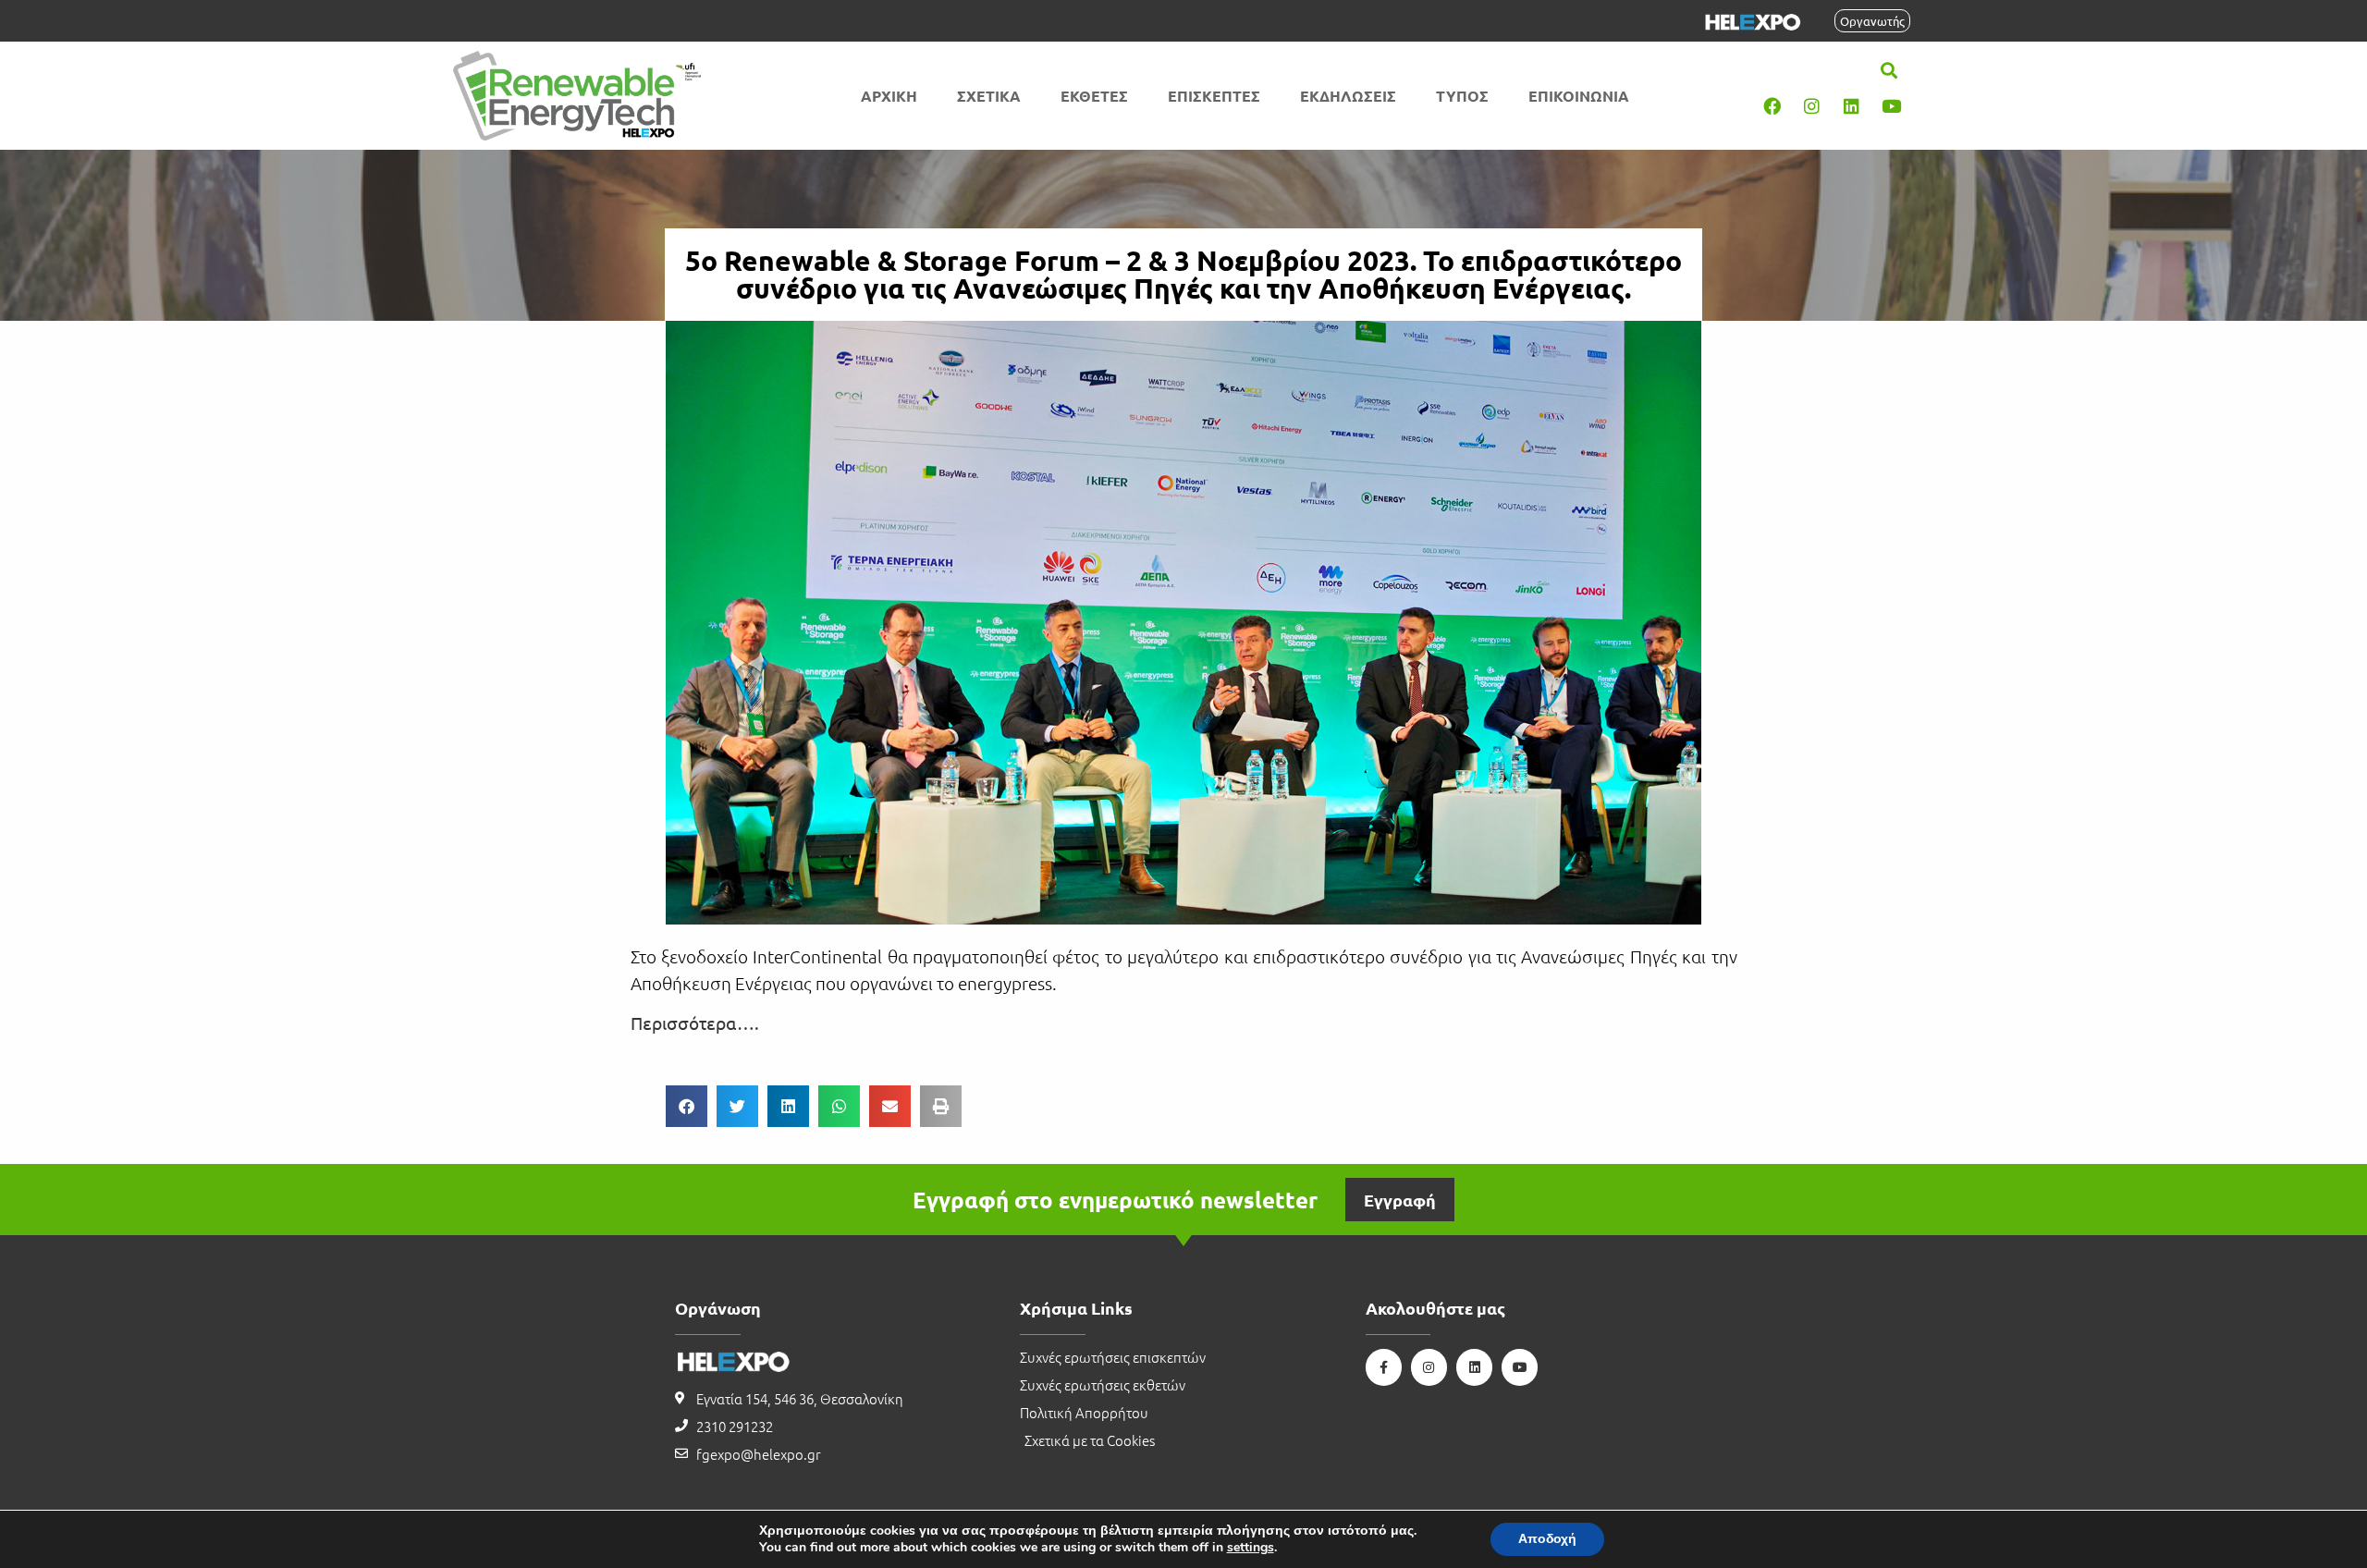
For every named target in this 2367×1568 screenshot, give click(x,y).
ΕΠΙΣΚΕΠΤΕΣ (1214, 96)
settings (1251, 1548)
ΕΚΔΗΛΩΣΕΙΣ (1348, 96)
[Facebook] (1772, 106)
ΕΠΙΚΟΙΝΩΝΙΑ (1579, 96)
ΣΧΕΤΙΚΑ (989, 96)
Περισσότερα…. (695, 1023)
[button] (1889, 71)
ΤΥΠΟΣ (1462, 96)
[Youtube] (1892, 106)
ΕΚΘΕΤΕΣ (1094, 96)
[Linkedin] (1852, 106)
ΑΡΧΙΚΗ (889, 96)
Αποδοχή (1547, 1539)
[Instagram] (1812, 106)
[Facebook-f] (1384, 1367)
